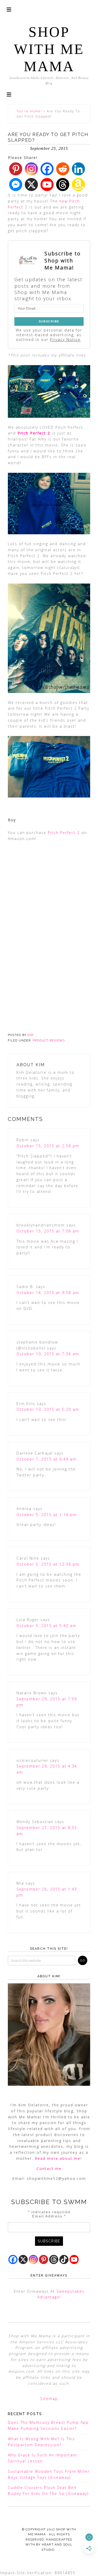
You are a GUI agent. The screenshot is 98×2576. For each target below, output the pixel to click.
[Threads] (63, 185)
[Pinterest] (16, 169)
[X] (31, 185)
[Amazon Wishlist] (78, 185)
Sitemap (49, 2399)
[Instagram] (31, 169)
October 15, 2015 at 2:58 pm (48, 1146)
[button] (9, 94)
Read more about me (58, 2158)
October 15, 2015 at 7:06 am (48, 1231)
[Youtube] (47, 185)
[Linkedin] (78, 169)
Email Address (49, 2216)
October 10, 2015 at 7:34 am (48, 1354)
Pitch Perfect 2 (35, 433)
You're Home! (29, 111)
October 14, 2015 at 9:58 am (48, 1293)
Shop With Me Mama (49, 49)
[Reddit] (63, 169)
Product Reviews (49, 1041)
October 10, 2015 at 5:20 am (48, 1409)
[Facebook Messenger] (16, 185)
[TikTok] (64, 2259)
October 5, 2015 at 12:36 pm (48, 1564)
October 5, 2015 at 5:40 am (47, 1626)
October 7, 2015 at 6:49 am (47, 1459)
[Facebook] (47, 169)
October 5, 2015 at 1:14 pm (47, 1515)
